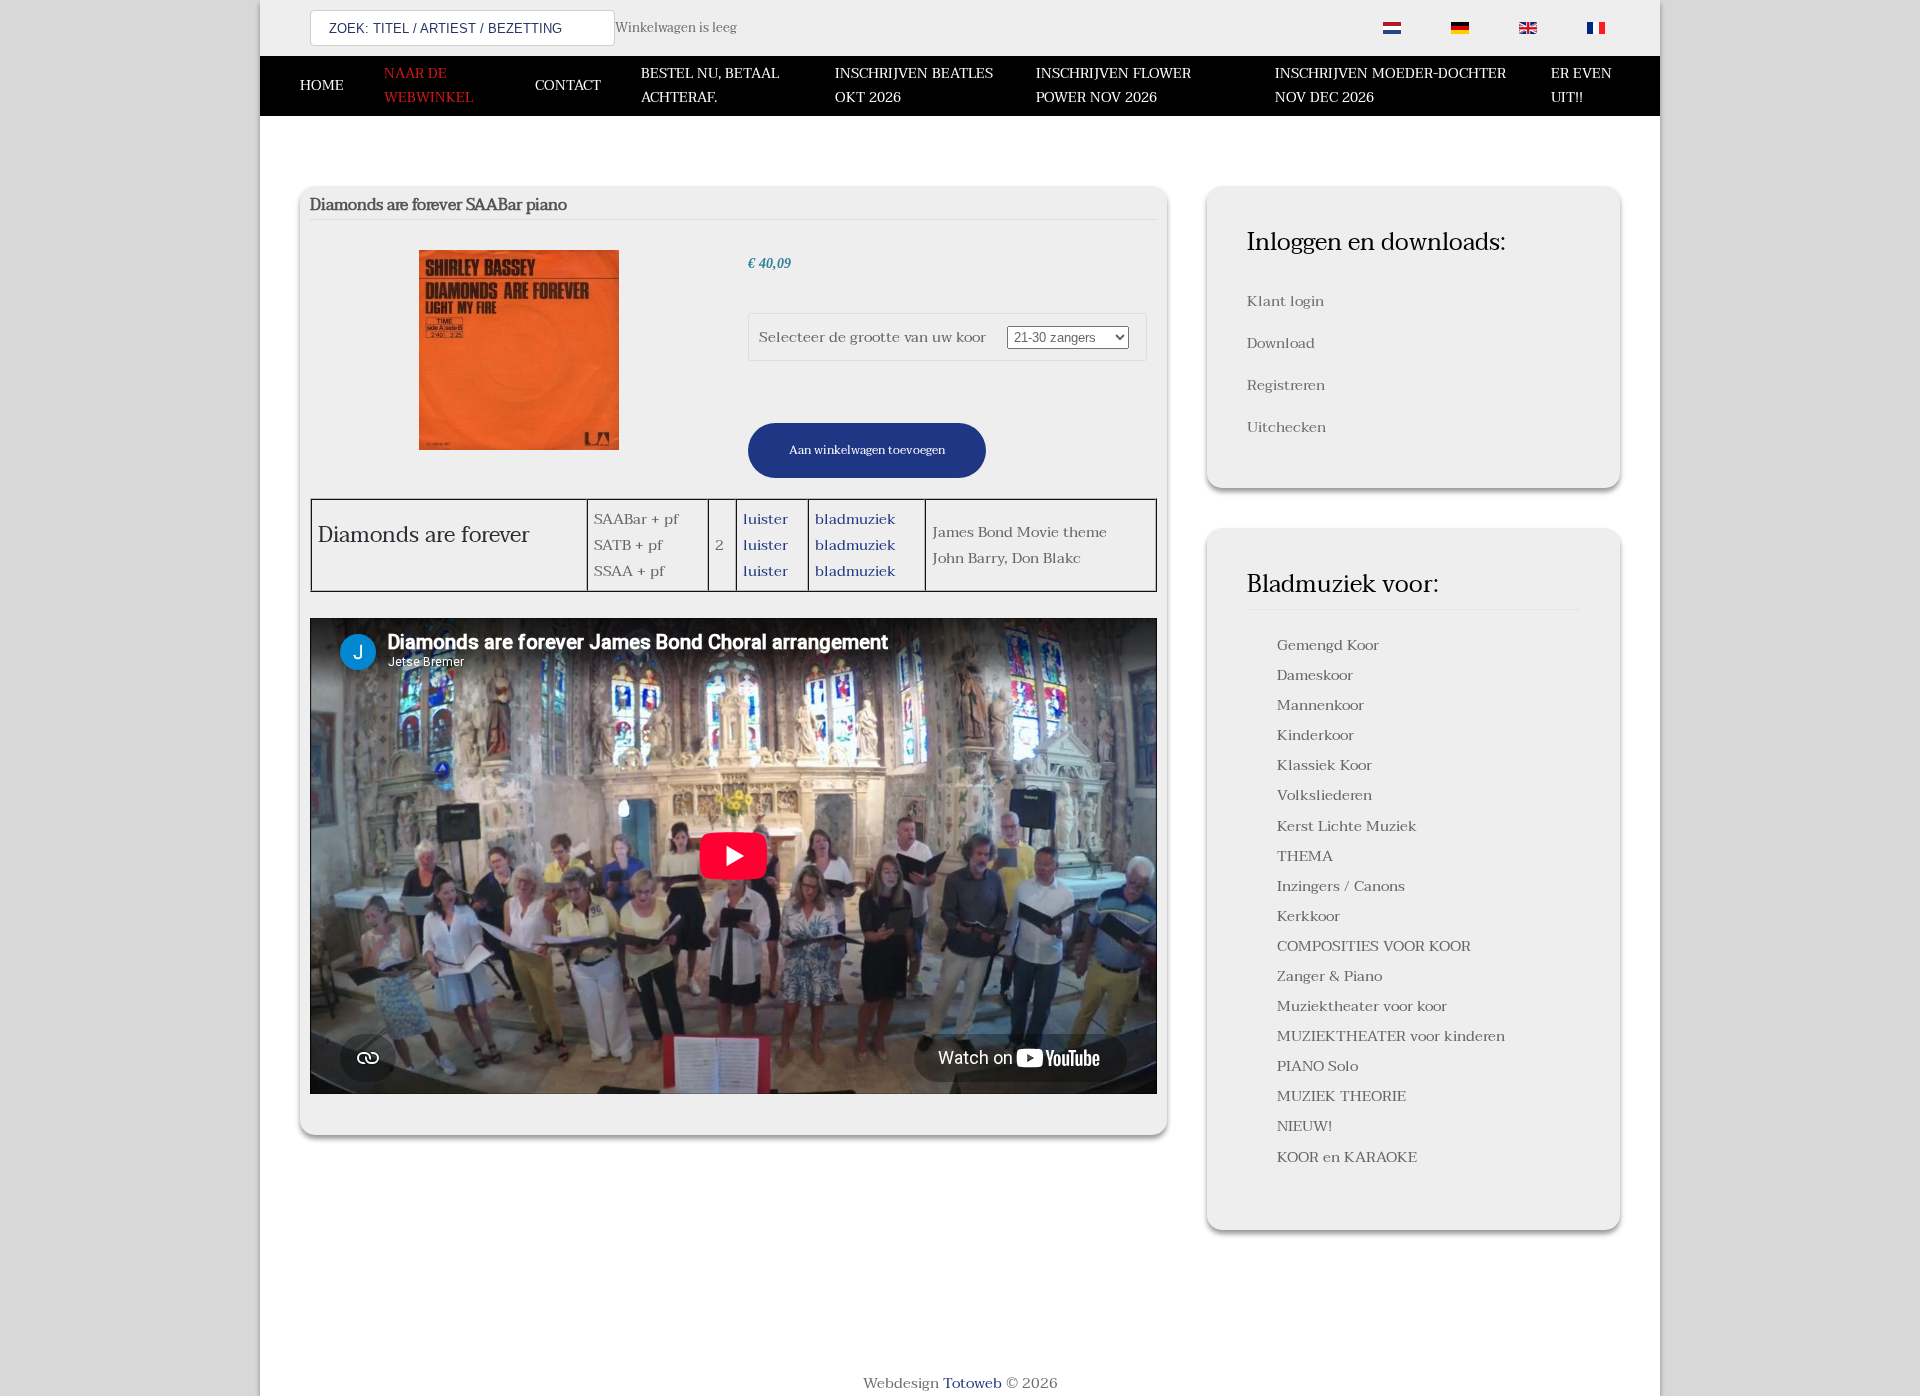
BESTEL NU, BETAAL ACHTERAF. (710, 85)
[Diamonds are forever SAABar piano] (519, 349)
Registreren (1286, 385)
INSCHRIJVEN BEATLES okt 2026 (914, 85)
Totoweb (972, 1383)
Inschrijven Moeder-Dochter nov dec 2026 (1390, 85)
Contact (568, 85)
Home (322, 85)
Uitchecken (1286, 427)
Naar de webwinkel (428, 85)
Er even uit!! (1581, 85)
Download (1281, 343)
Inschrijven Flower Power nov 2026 (1113, 85)
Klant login (1285, 301)
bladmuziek (855, 519)
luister (765, 519)
